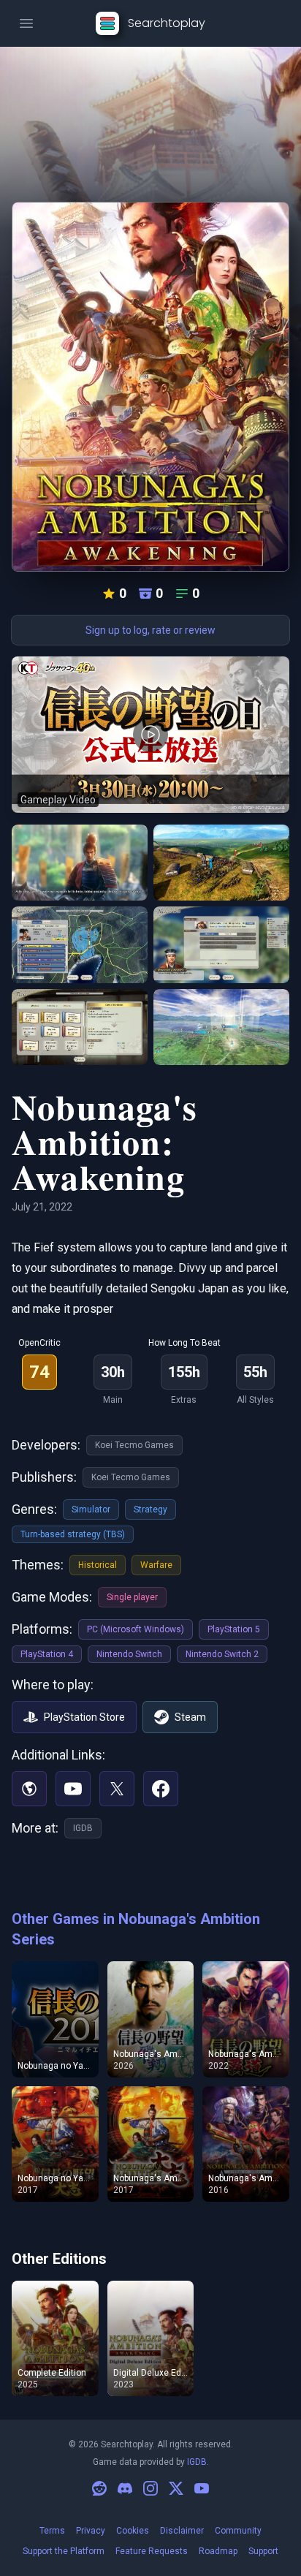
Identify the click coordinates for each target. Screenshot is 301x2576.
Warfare (156, 1565)
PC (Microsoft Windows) (136, 1629)
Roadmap (218, 2551)
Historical (98, 1565)
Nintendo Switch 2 (222, 1654)
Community (238, 2531)
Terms (52, 2531)
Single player (132, 1597)
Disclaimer (182, 2531)
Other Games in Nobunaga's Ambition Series (136, 1929)
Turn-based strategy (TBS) (73, 1534)
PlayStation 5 (234, 1629)
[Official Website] (29, 1789)
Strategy (150, 1509)
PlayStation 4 (47, 1654)
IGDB (83, 1828)
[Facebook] (161, 1789)
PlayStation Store (84, 1717)
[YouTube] (73, 1789)
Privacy (91, 2531)
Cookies (133, 2531)
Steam (190, 1717)
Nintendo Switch (129, 1654)
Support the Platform (64, 2551)
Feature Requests (152, 2551)
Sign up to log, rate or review (150, 630)
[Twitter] (117, 1789)
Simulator (91, 1509)
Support (263, 2551)
